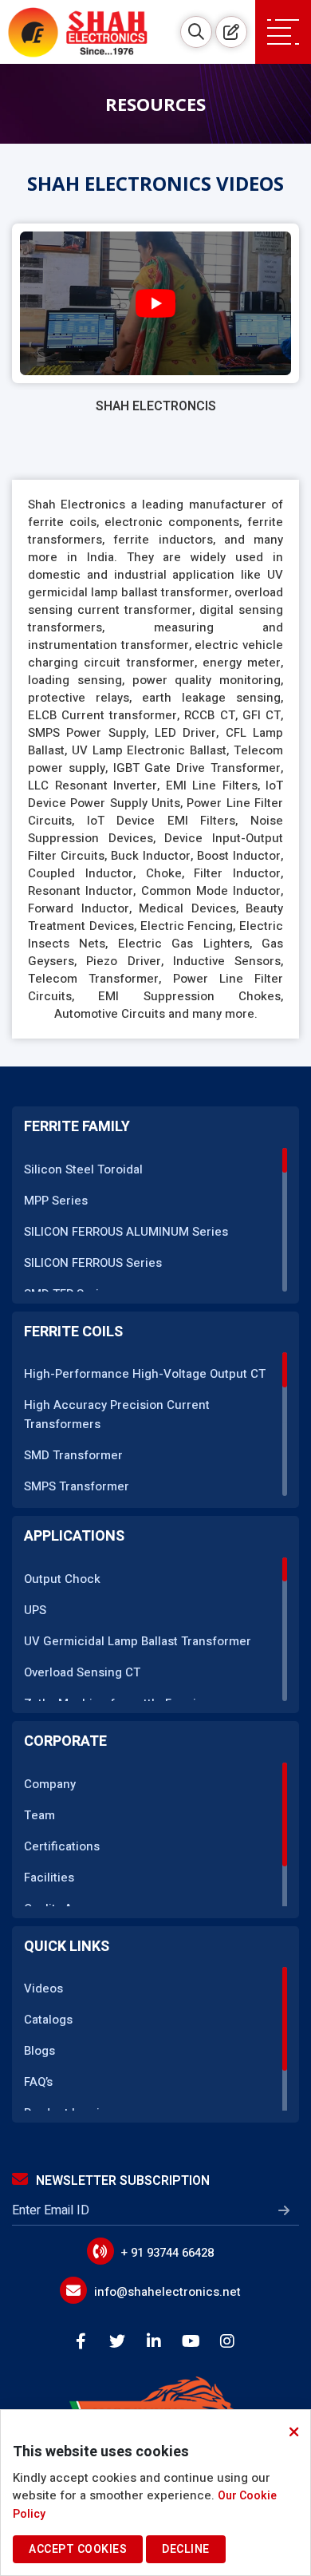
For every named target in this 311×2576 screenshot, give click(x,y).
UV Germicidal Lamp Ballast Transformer (138, 1641)
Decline (186, 2549)
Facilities (49, 1878)
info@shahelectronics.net (167, 2292)
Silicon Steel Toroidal (83, 1169)
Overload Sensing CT (82, 1672)
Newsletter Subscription (123, 2181)
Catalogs (48, 2020)
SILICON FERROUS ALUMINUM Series (126, 1232)
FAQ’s (38, 2082)
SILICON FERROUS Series (93, 1263)
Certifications (62, 1846)
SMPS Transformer (77, 1486)
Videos (43, 1988)
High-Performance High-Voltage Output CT (145, 1374)
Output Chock (62, 1579)
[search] (196, 32)
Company (50, 1784)
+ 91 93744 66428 (167, 2253)
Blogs (39, 2051)
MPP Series (56, 1201)
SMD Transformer (73, 1455)
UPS (35, 1610)
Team (39, 1815)
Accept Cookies (78, 2549)
